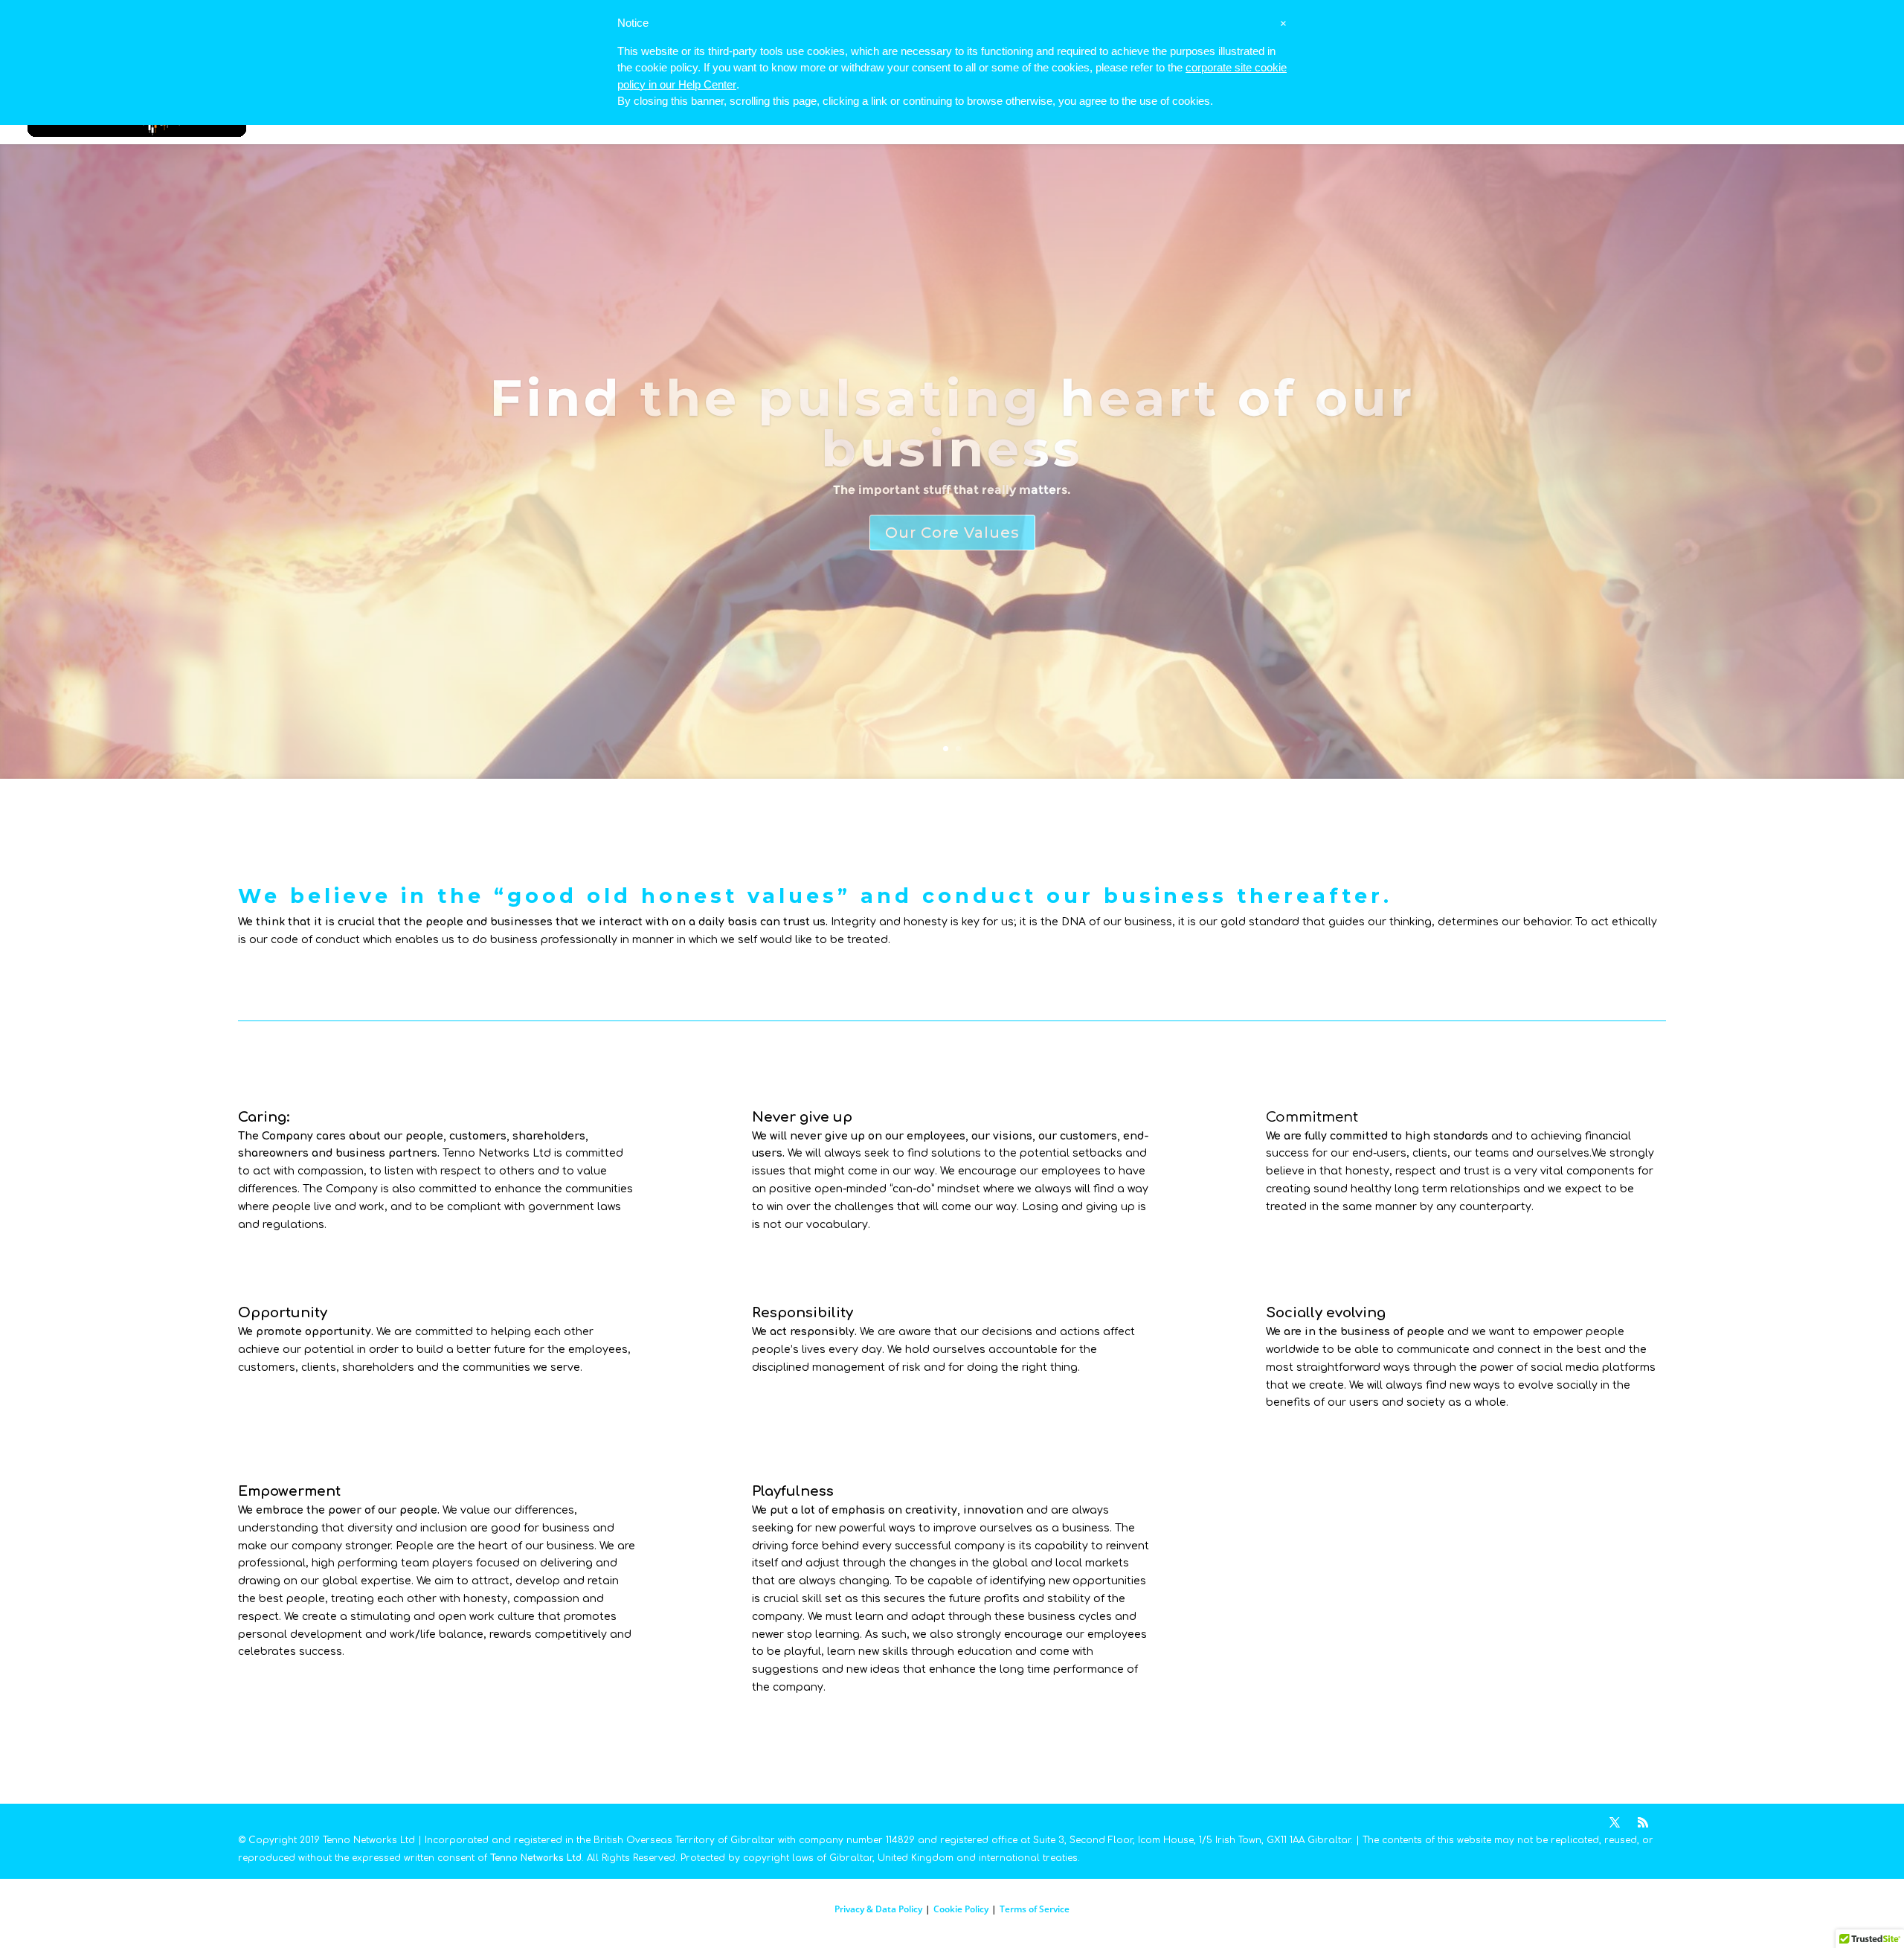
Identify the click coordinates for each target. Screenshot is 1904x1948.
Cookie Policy (961, 1909)
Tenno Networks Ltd (536, 1858)
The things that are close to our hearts (952, 423)
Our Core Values (952, 507)
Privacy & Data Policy (878, 1909)
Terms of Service (1035, 1909)
